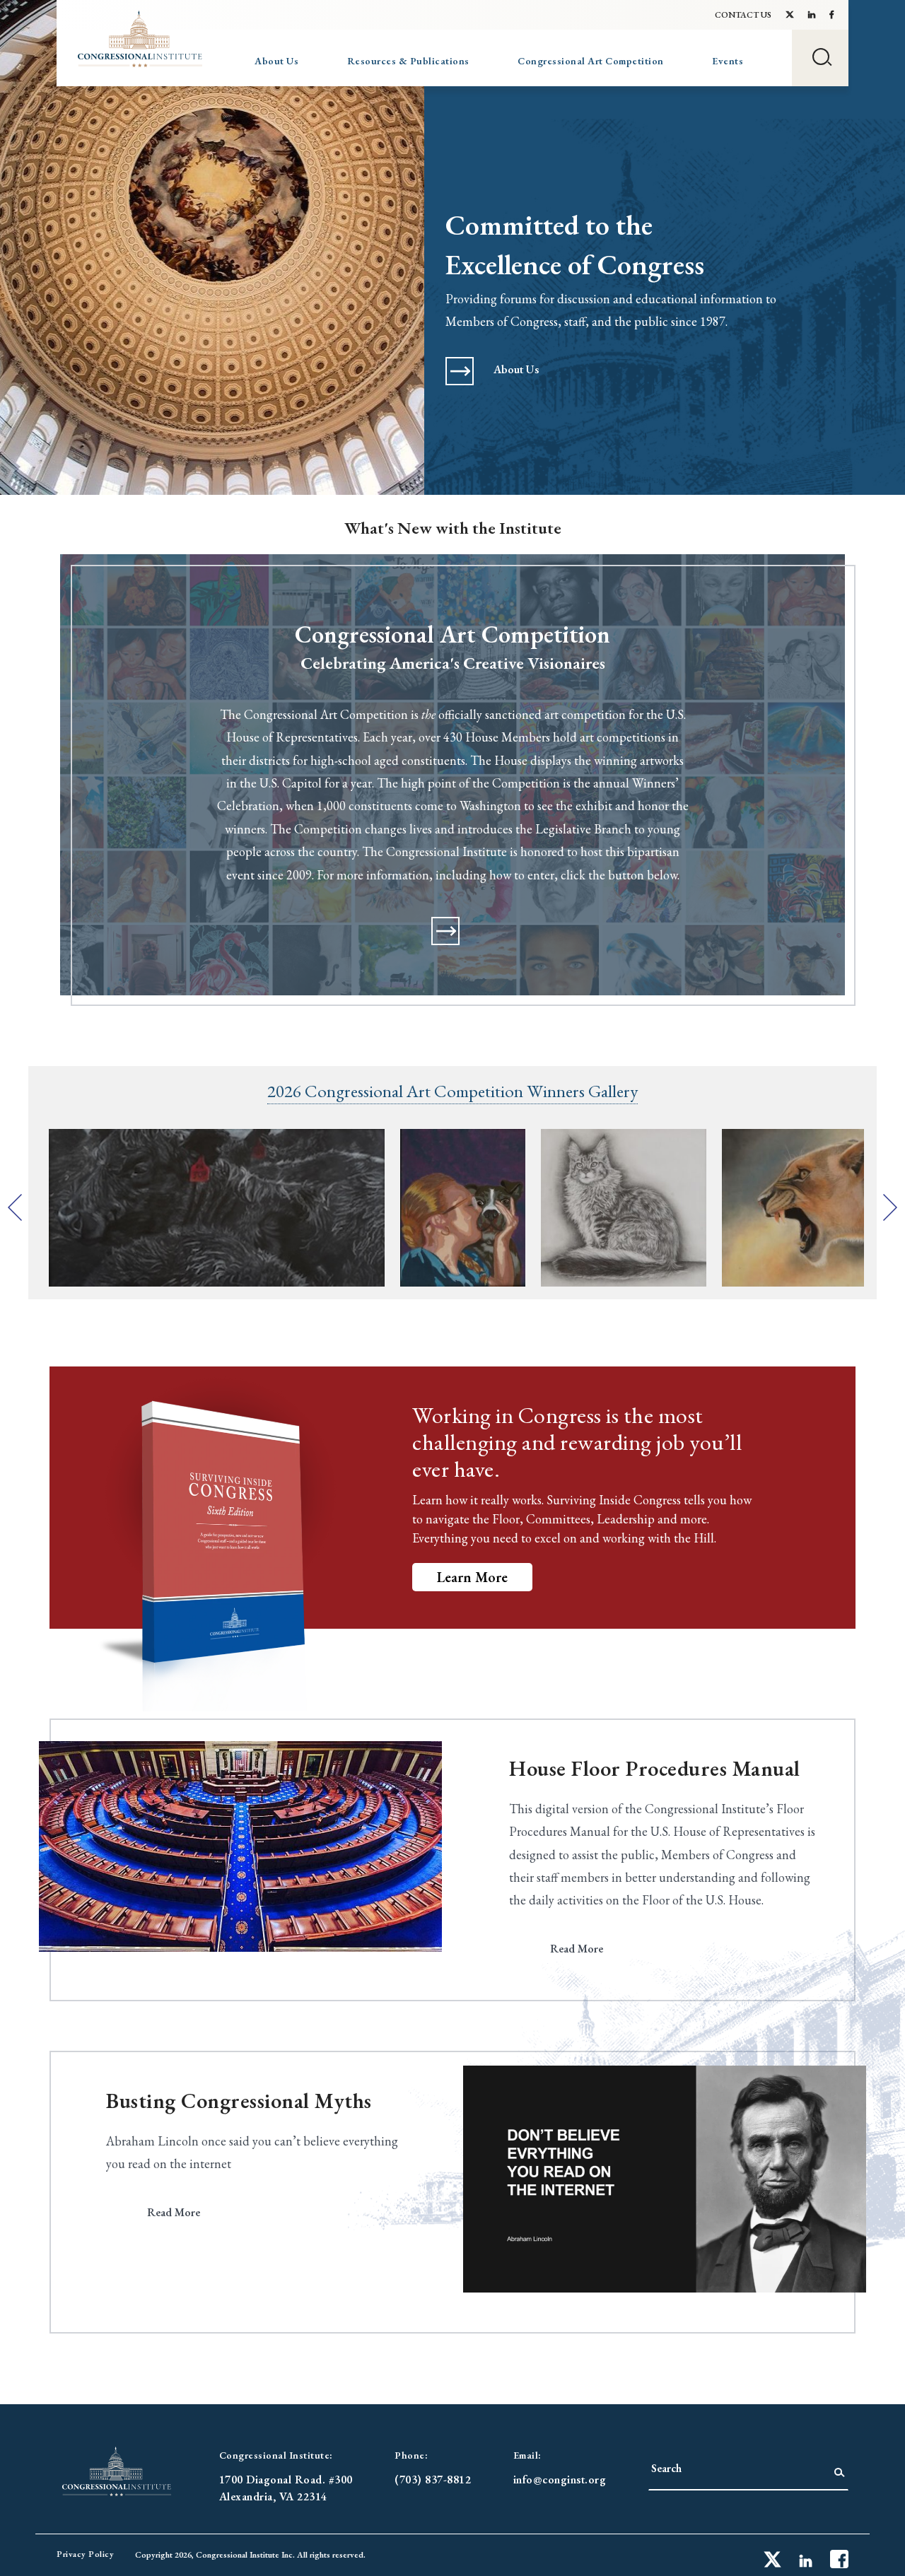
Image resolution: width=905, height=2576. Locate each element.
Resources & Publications (408, 61)
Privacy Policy (85, 2554)
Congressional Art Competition (591, 61)
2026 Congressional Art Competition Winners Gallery (452, 1091)
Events (728, 61)
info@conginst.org (560, 2480)
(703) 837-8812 (433, 2480)
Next (890, 1207)
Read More (577, 1949)
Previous (15, 1207)
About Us (276, 61)
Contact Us (743, 15)
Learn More (472, 1577)
